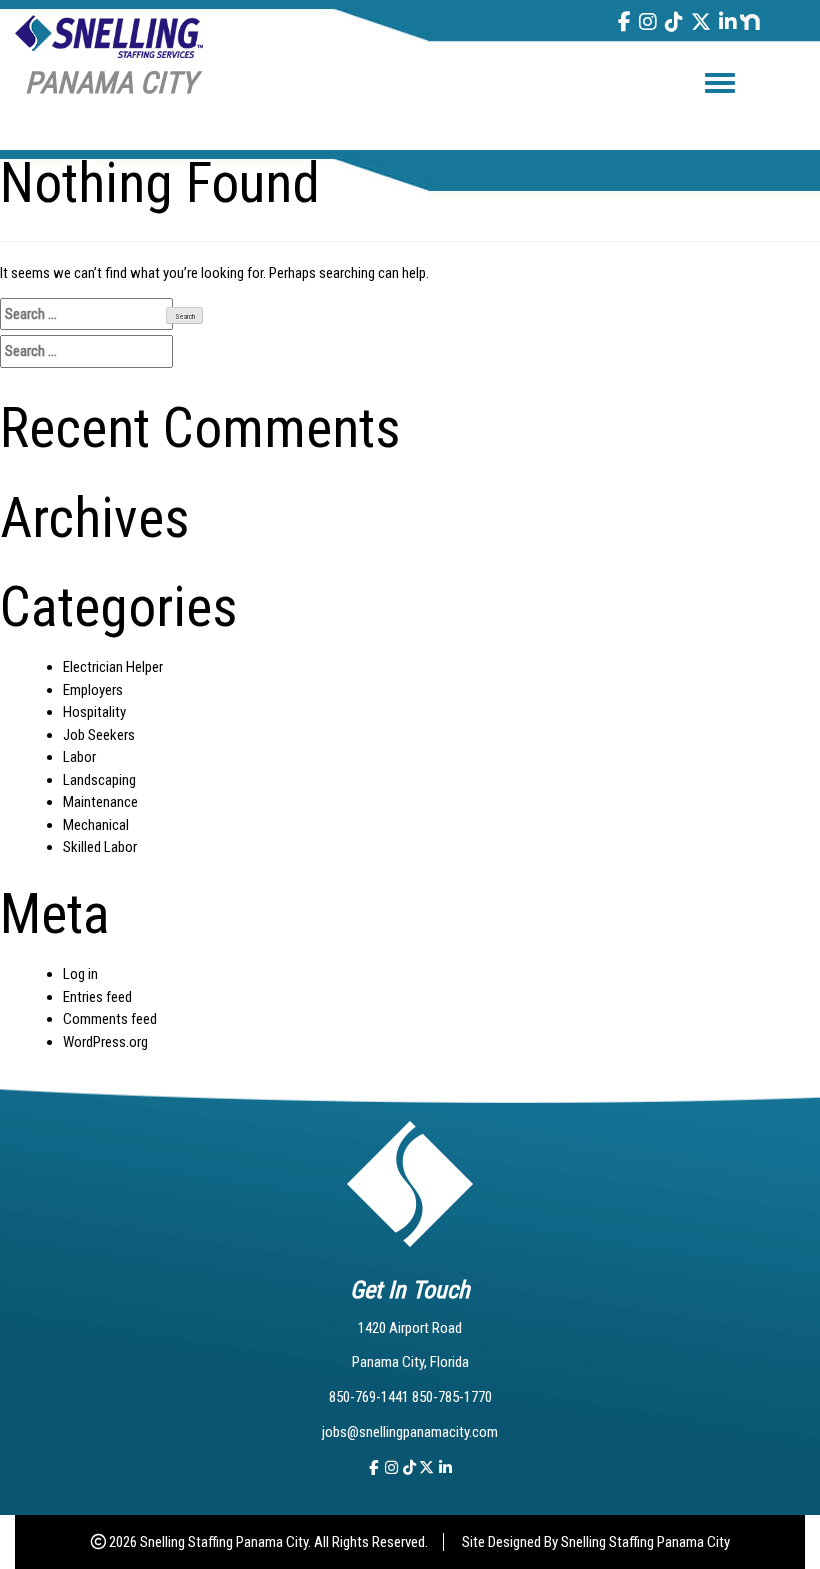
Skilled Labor (100, 847)
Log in (80, 974)
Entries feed (97, 997)
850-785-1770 (452, 1397)
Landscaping (99, 780)
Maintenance (100, 802)
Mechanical (96, 825)
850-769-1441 (370, 1397)
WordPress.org (105, 1042)
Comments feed (110, 1019)
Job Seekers (99, 735)
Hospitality (94, 712)
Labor (79, 757)
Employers (93, 690)
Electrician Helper (113, 667)
